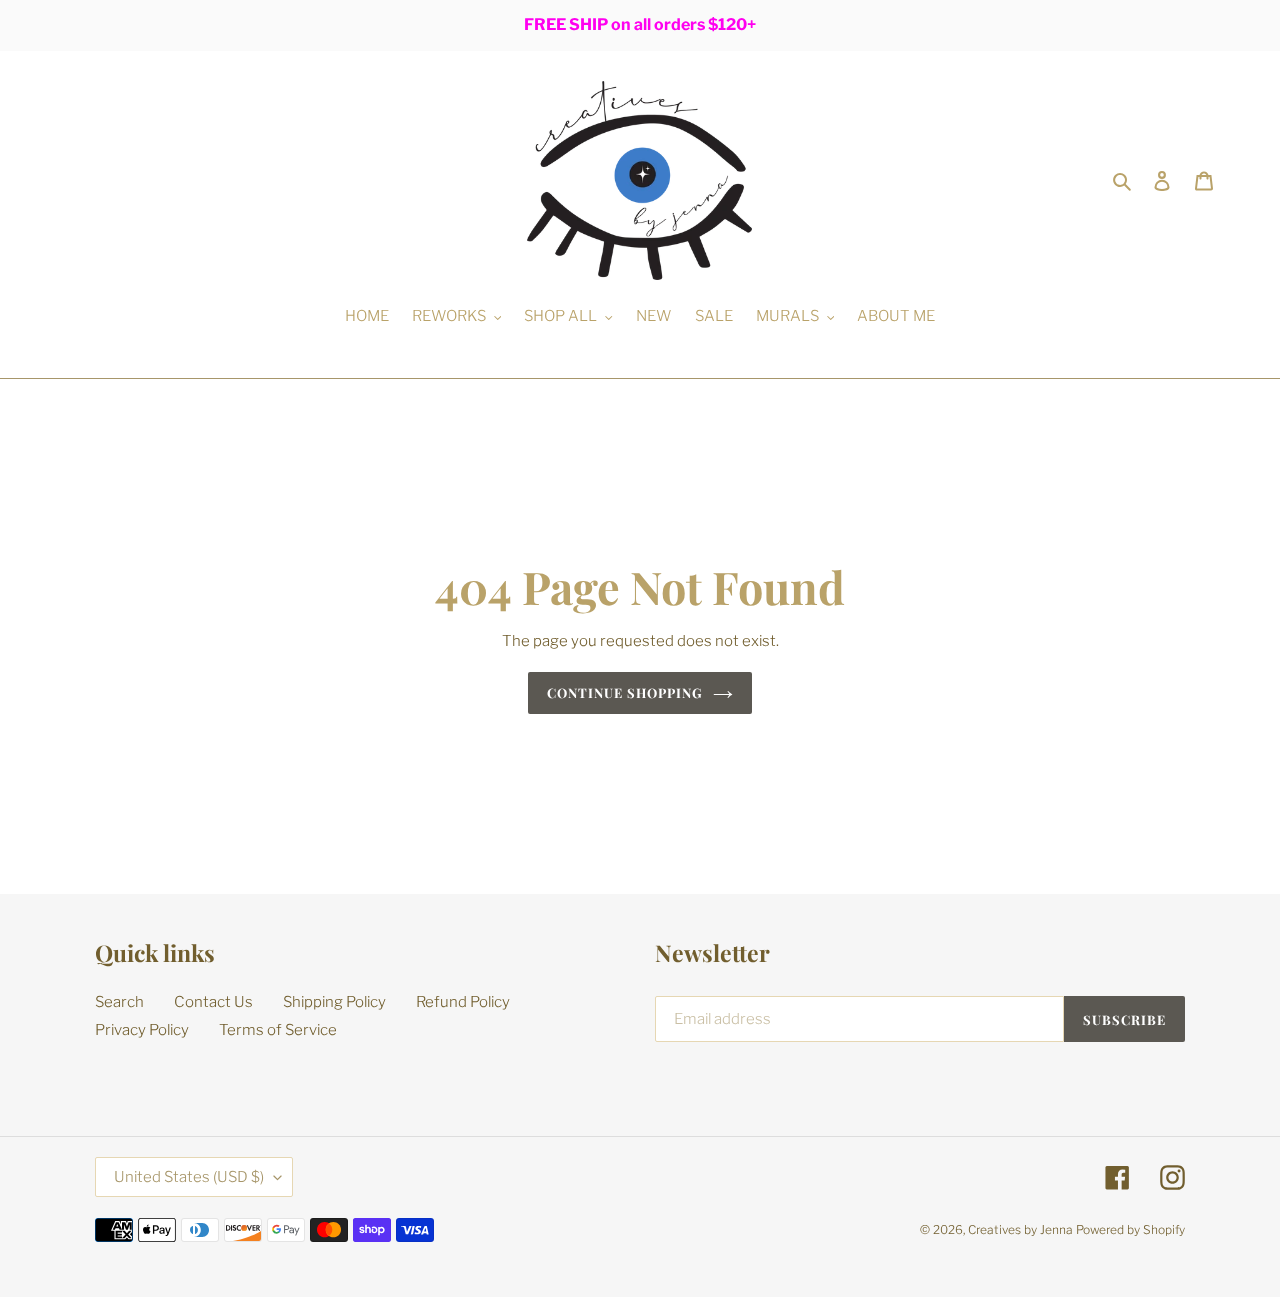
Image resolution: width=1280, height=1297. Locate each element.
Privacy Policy (142, 1030)
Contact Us (213, 1002)
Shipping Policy (334, 1002)
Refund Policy (463, 1002)
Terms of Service (278, 1030)
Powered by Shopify (1130, 1229)
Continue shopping (625, 692)
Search (119, 1002)
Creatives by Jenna (1020, 1229)
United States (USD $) (189, 1177)
